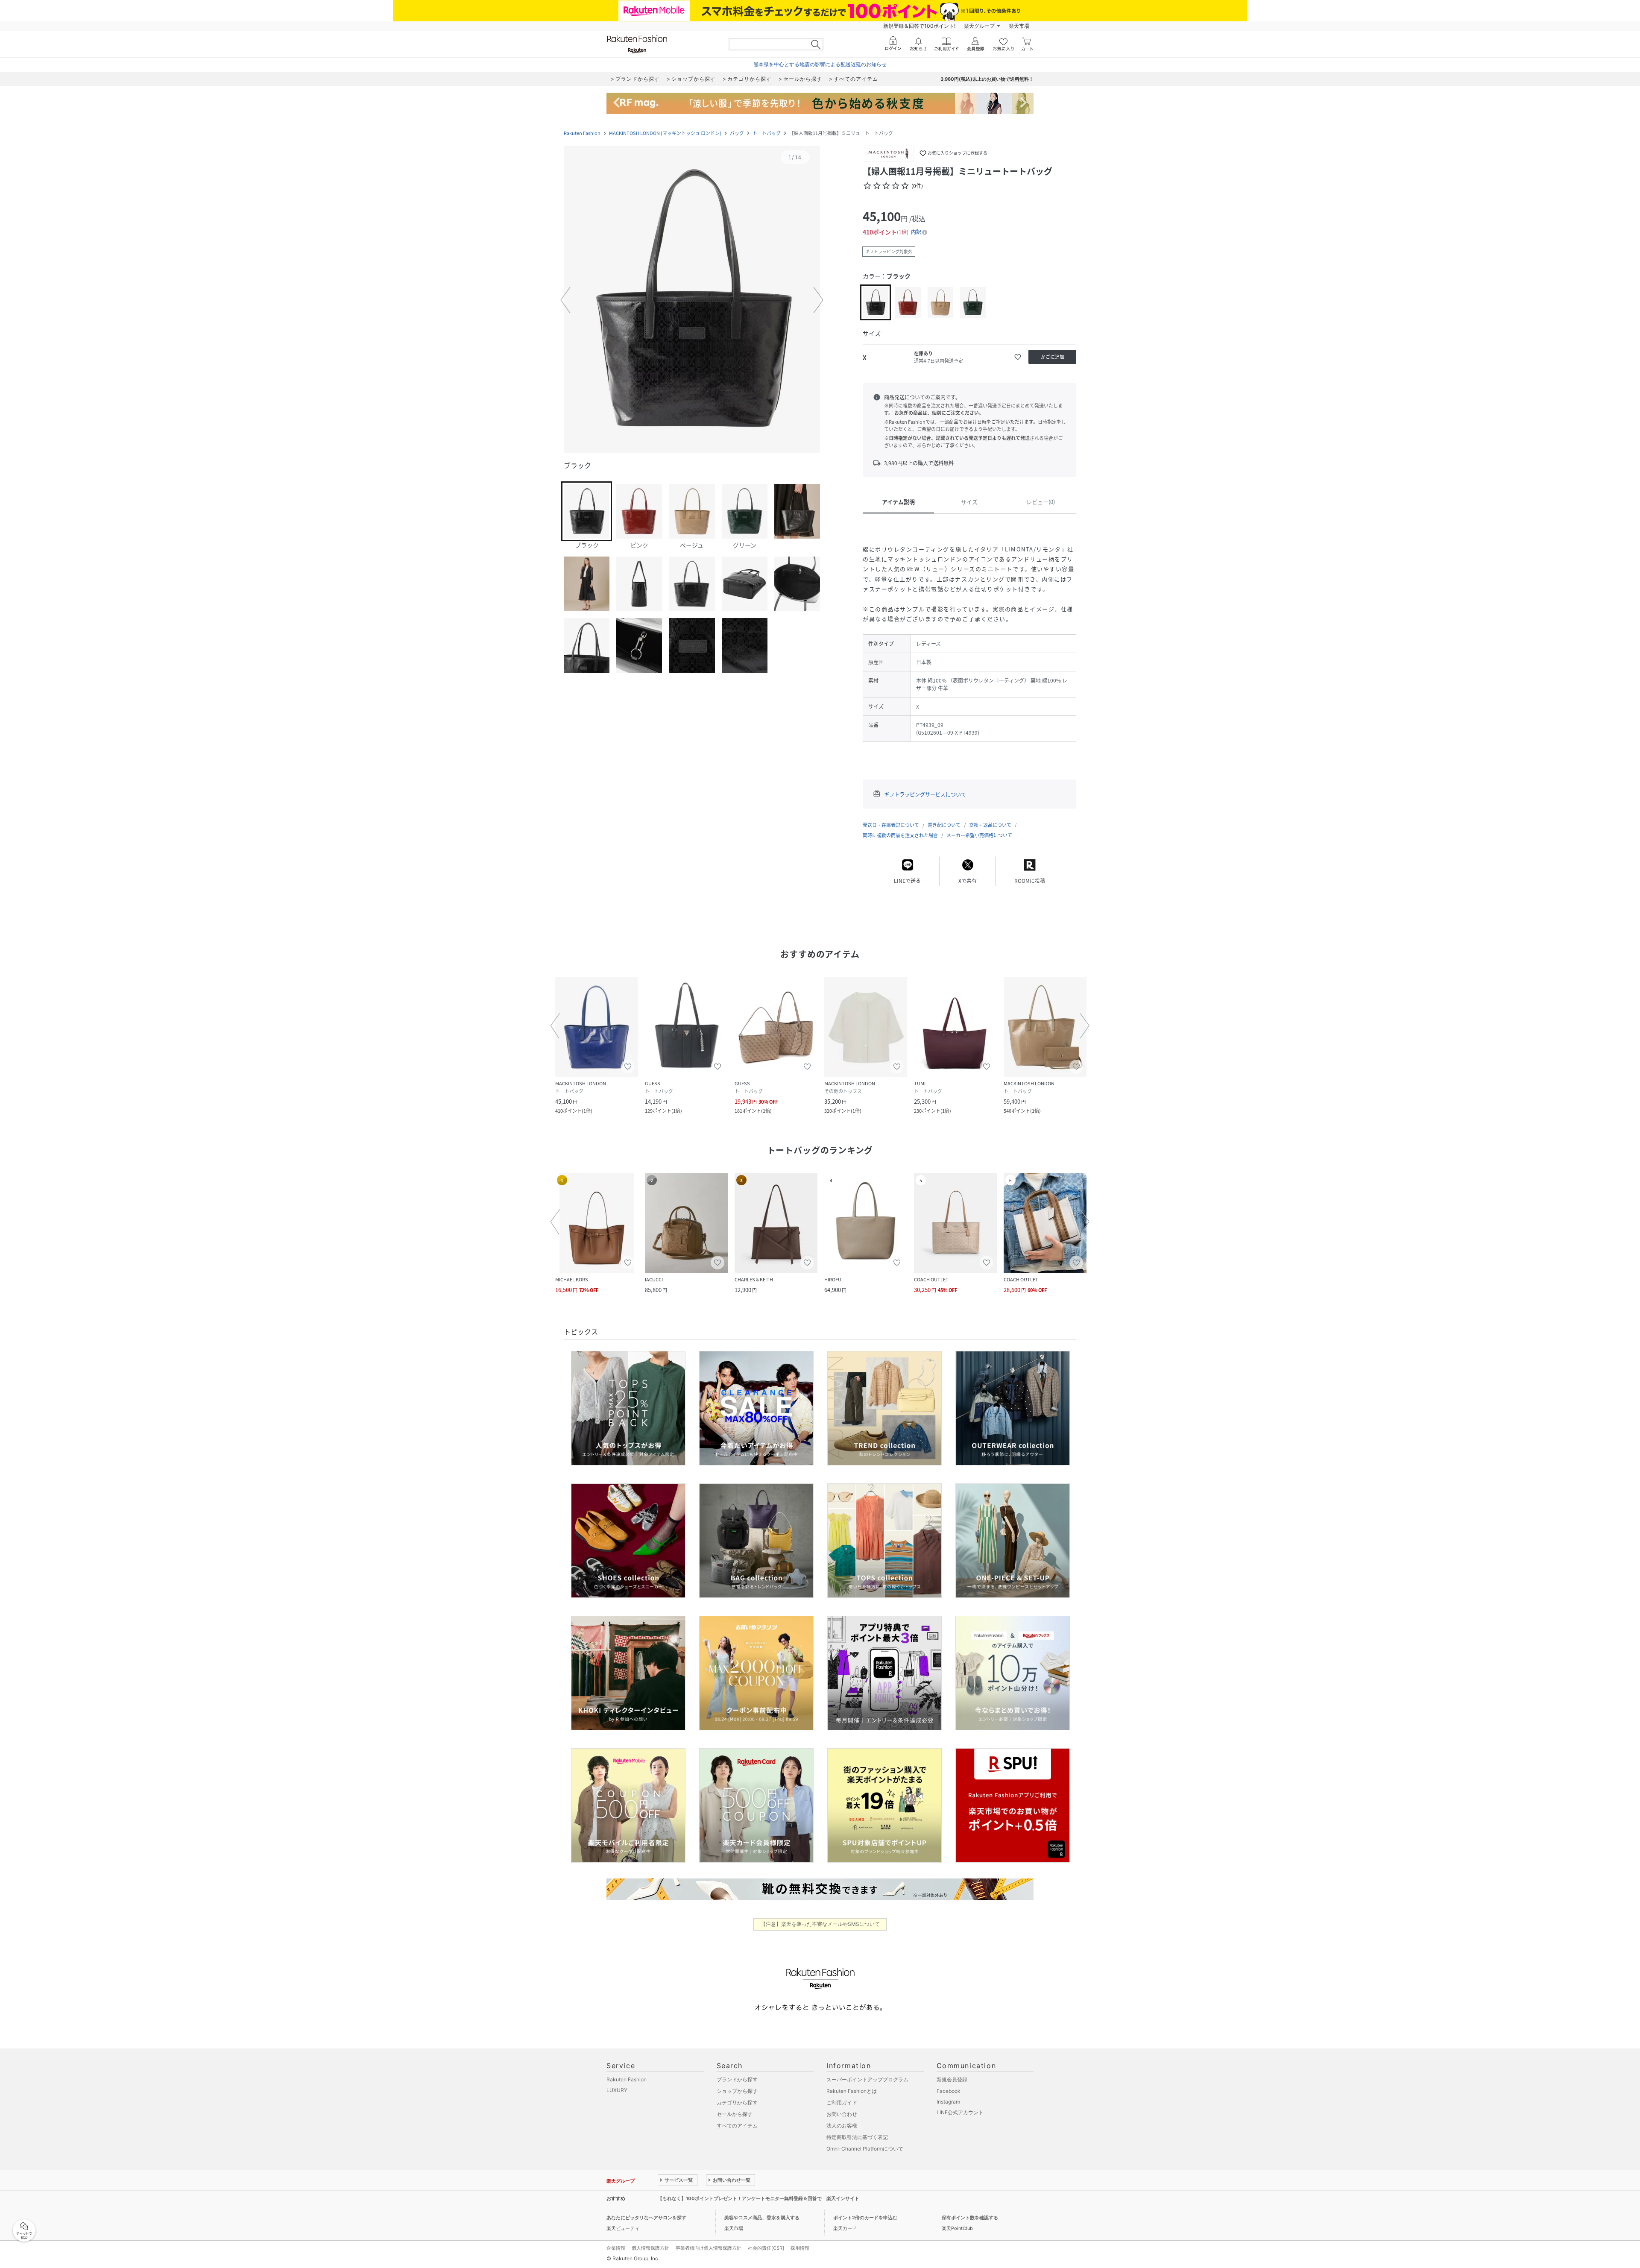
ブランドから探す (737, 2079)
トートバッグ (767, 133)
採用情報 (800, 2248)
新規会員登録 (952, 2079)
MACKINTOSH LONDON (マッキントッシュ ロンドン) (665, 133)
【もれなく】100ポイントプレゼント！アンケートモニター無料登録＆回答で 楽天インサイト (758, 2198)
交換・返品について (990, 825)
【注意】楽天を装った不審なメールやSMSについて (820, 1924)
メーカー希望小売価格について (979, 835)
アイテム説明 (898, 502)
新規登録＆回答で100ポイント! (919, 26)
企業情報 (616, 2248)
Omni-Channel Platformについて (865, 2149)
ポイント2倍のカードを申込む (865, 2218)
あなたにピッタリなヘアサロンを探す (646, 2218)
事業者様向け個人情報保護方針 (709, 2248)
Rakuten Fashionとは (852, 2091)
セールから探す (735, 2114)
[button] (692, 300)
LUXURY (617, 2090)
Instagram (948, 2102)
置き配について (944, 825)
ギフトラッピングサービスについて (925, 794)
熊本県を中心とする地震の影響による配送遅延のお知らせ (820, 64)
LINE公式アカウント (960, 2112)
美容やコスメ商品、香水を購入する (762, 2218)
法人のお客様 (842, 2126)
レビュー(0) (1041, 502)
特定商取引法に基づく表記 (857, 2137)
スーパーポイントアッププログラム (867, 2079)
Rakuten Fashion (582, 133)
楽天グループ (979, 26)
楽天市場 (1019, 26)
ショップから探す (737, 2091)
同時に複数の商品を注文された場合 (900, 835)
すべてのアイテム (737, 2126)
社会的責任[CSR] (766, 2248)
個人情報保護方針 (650, 2248)
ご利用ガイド (842, 2102)
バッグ (737, 133)
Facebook (949, 2091)
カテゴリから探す (737, 2102)
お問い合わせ (842, 2114)
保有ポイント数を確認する (970, 2218)
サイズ (969, 502)
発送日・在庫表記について (891, 825)
